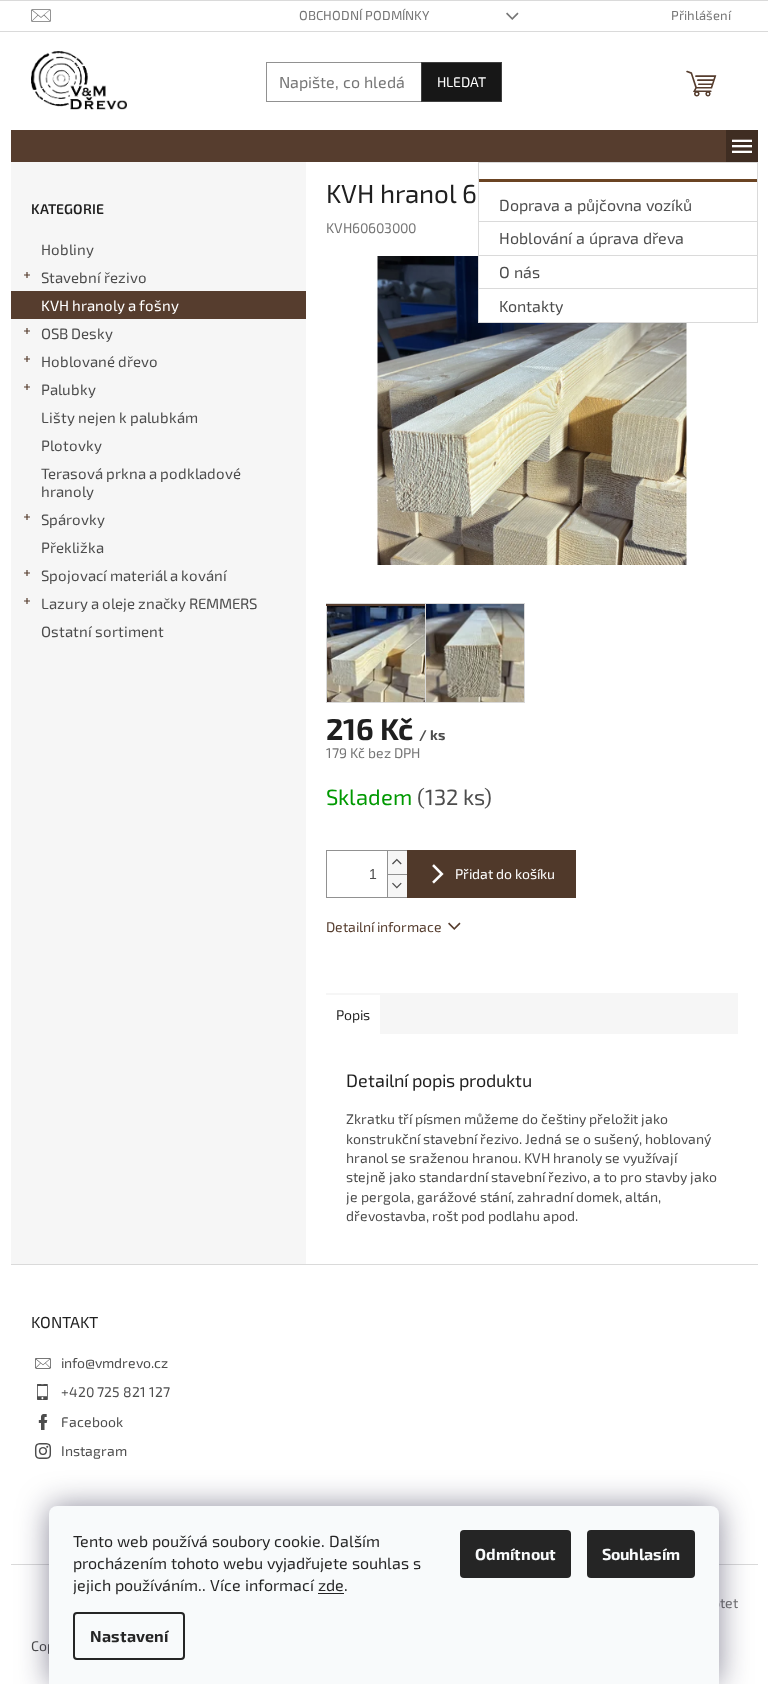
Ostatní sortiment (102, 631)
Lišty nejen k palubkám (119, 417)
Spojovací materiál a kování (134, 575)
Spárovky (73, 519)
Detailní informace (384, 926)
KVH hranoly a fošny (110, 305)
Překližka (72, 547)
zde (331, 1584)
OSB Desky (77, 333)
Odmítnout (515, 1553)
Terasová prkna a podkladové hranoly (141, 482)
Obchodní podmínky (364, 15)
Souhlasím (641, 1553)
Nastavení (129, 1635)
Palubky (68, 389)
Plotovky (71, 445)
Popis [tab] (353, 1014)
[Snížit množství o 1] (397, 885)
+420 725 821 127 (115, 1391)
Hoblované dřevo (99, 361)
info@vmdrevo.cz (114, 1362)
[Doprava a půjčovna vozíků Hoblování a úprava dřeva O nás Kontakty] (742, 146)
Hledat (461, 81)
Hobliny (67, 249)
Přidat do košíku (505, 873)
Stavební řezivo (94, 277)
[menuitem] (618, 201)
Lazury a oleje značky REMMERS (149, 603)
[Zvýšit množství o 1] (397, 862)
